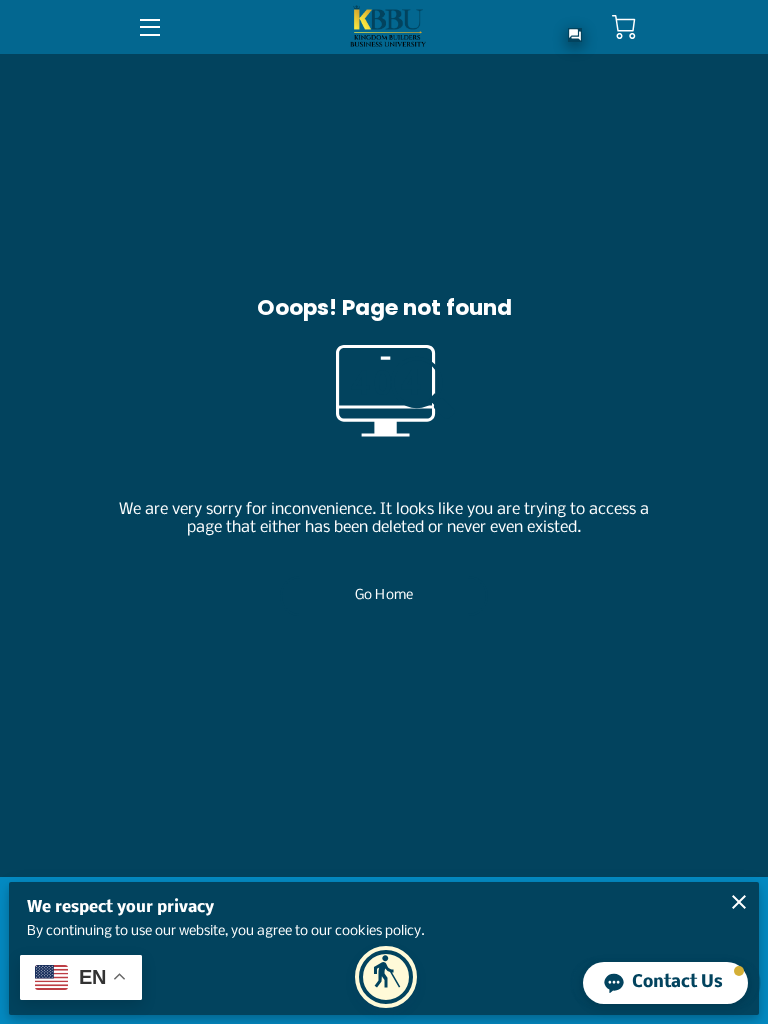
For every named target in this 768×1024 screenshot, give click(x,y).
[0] (624, 27)
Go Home (384, 595)
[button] (386, 977)
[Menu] (148, 27)
